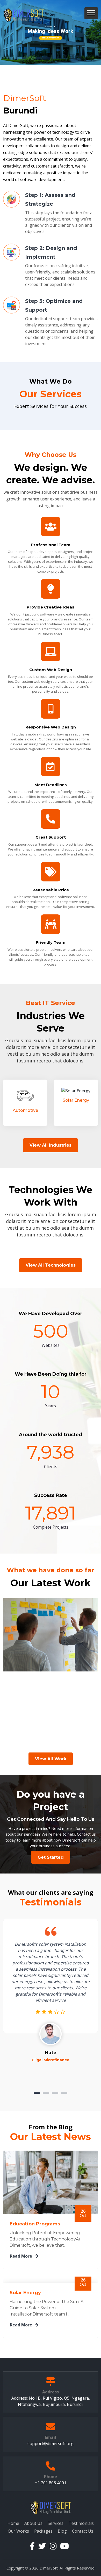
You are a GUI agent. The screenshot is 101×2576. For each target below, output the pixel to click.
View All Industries (51, 1145)
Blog (62, 2531)
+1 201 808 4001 (51, 2483)
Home (13, 2523)
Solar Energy (25, 2293)
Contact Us (83, 2531)
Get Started (51, 1857)
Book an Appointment (51, 38)
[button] (91, 13)
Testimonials (81, 2523)
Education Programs (35, 2224)
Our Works (18, 2531)
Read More (21, 2256)
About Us (33, 2523)
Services (56, 2523)
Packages (43, 2531)
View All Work (51, 1759)
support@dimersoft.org (51, 2444)
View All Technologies (51, 1265)
